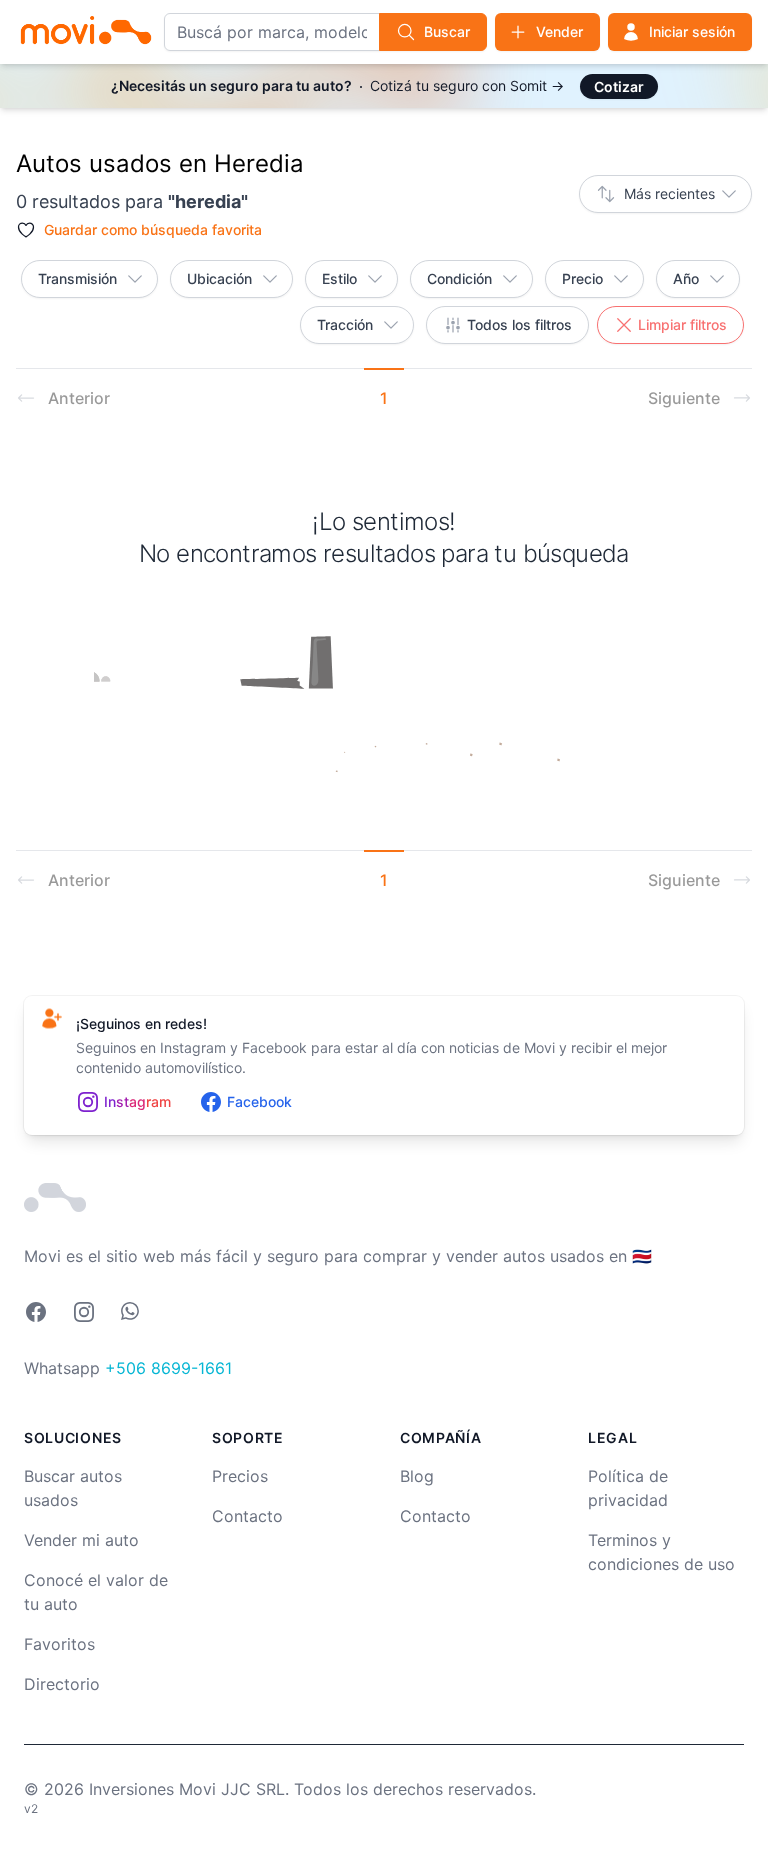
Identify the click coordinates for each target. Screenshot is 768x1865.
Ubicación (219, 278)
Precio (582, 278)
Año (686, 278)
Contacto (247, 1516)
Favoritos (59, 1644)
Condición (459, 278)
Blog (417, 1476)
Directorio (62, 1684)
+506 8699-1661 (168, 1368)
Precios (240, 1476)
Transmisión (77, 278)
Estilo (339, 278)
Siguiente (684, 398)
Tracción (345, 324)
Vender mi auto (81, 1540)
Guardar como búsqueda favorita (153, 229)
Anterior (79, 398)
